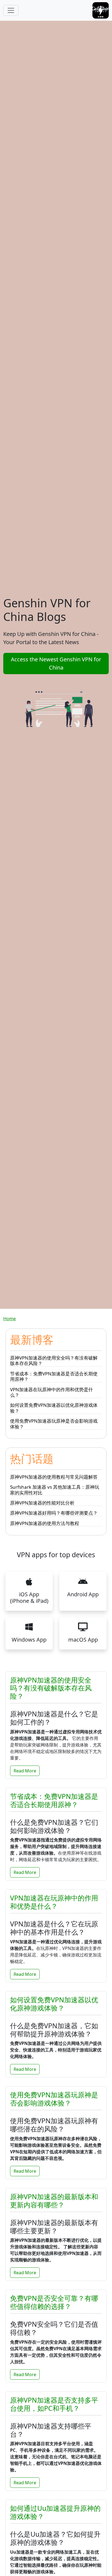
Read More (25, 1771)
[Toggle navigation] (11, 10)
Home (10, 1319)
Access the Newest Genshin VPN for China (56, 663)
